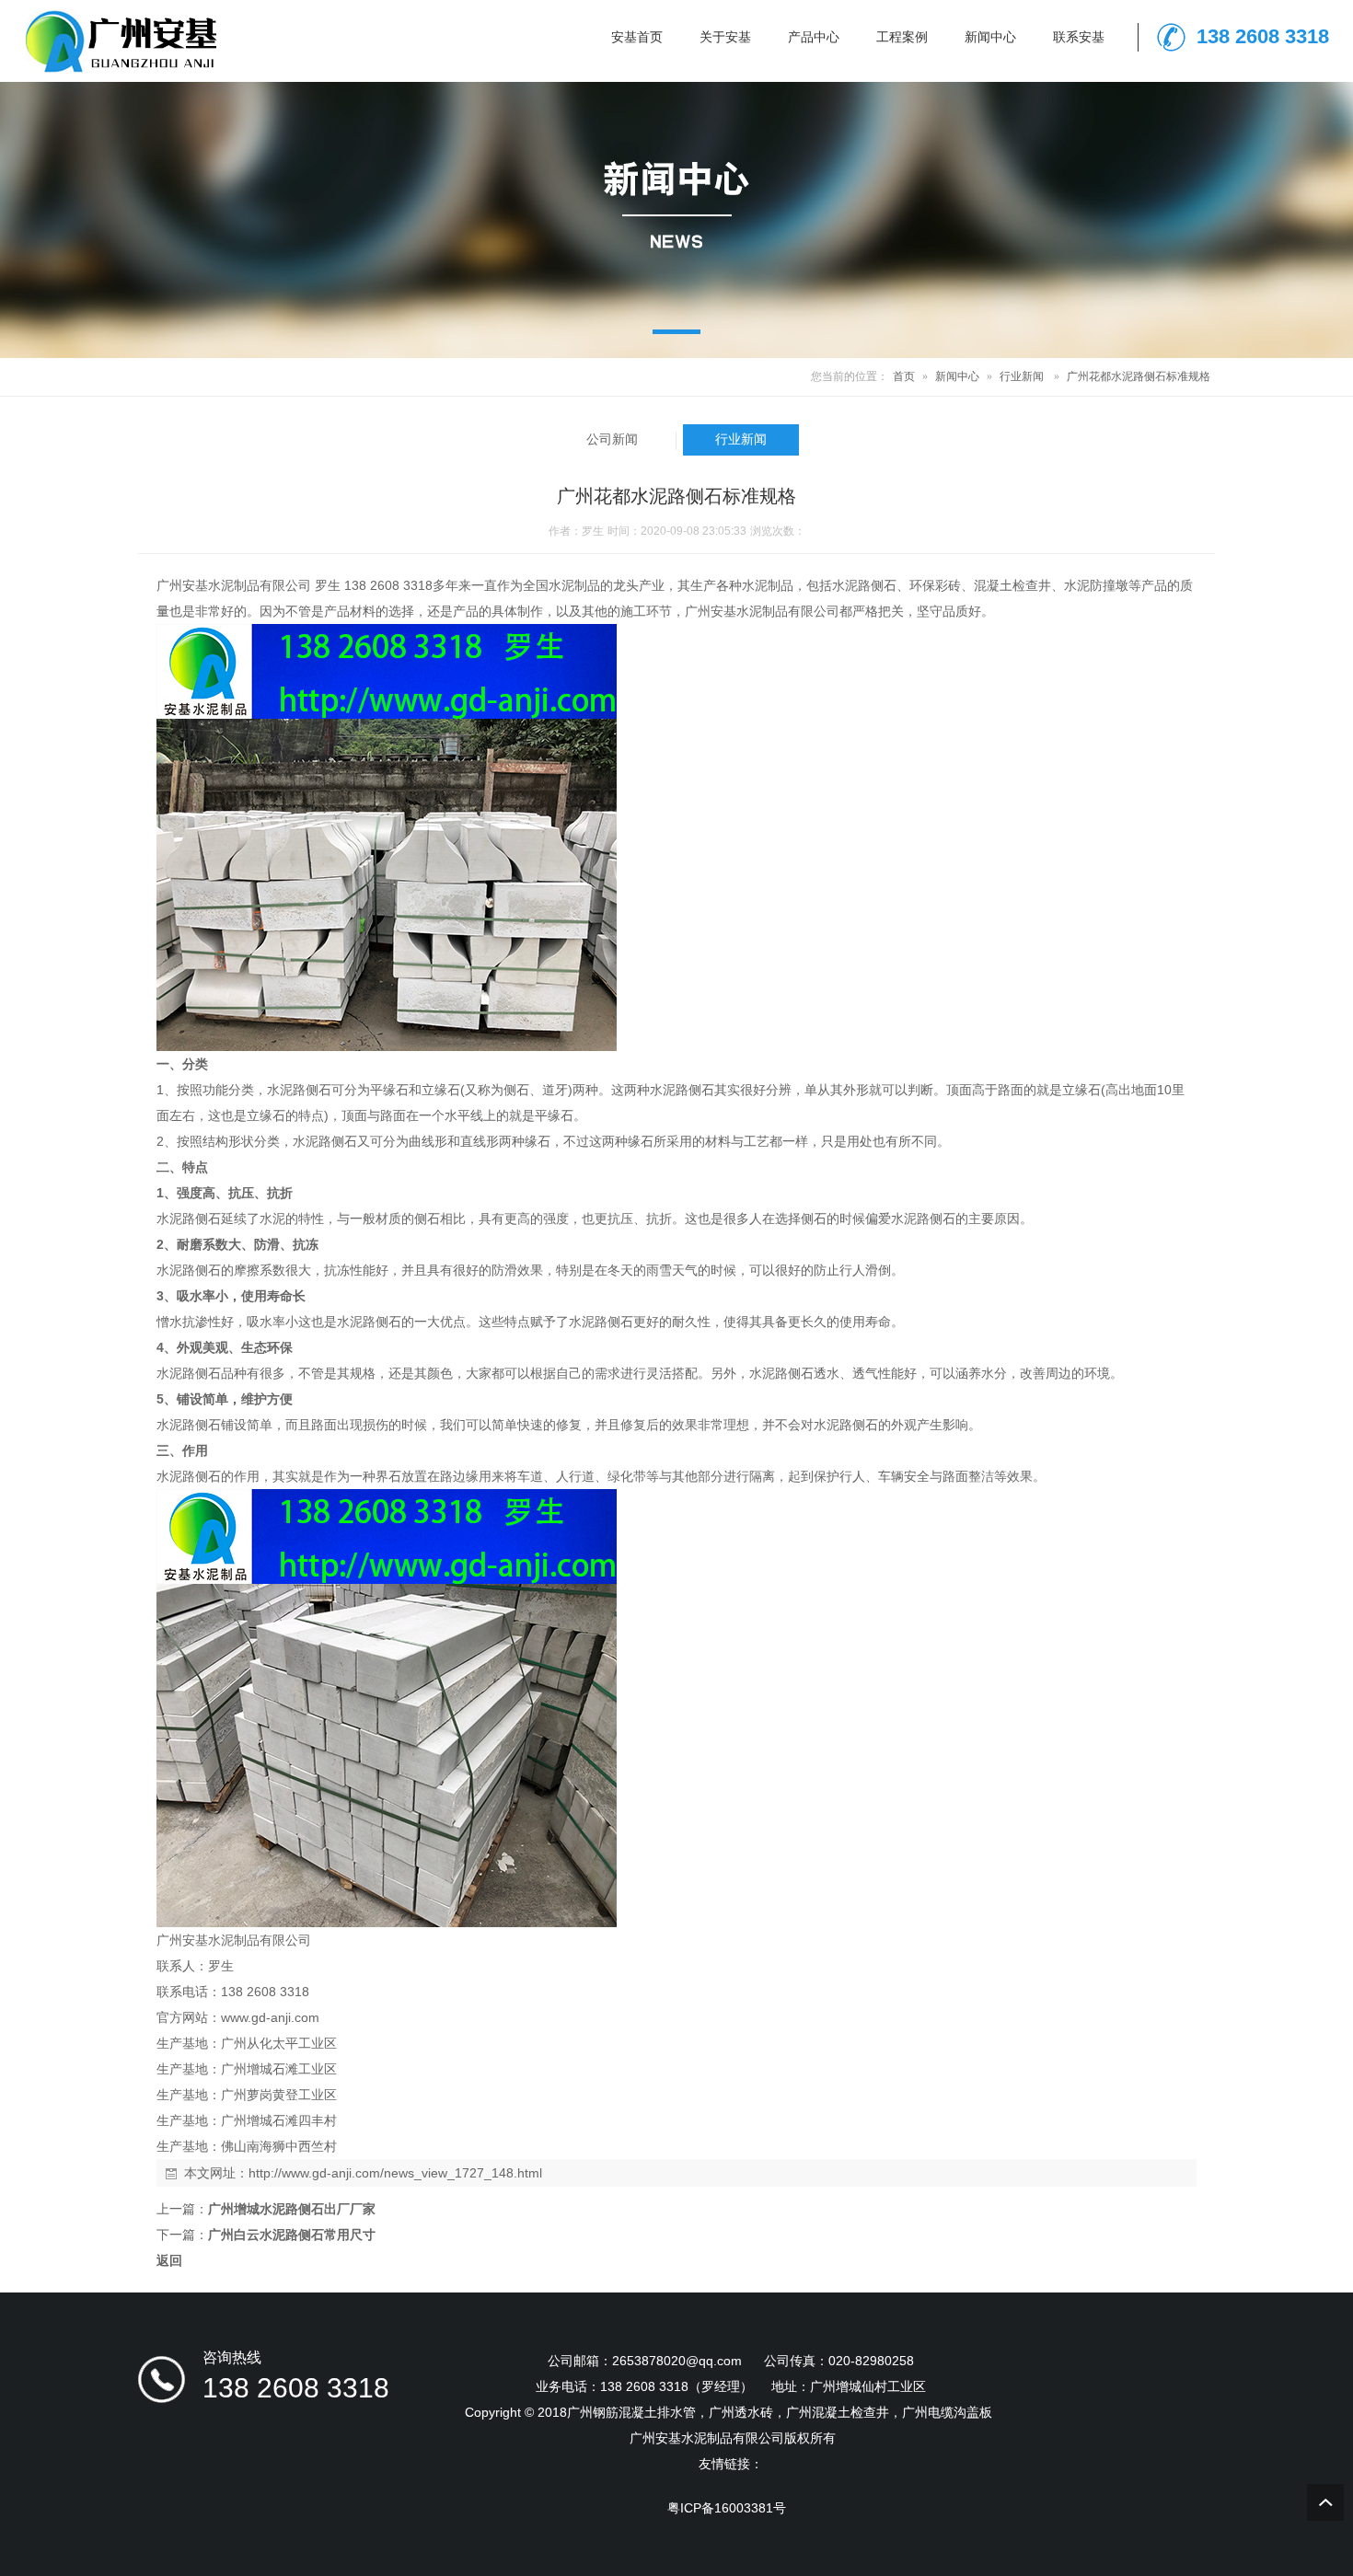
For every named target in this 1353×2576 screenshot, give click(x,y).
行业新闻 (1022, 376)
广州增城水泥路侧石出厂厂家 (292, 2209)
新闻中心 (957, 376)
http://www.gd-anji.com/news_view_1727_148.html (395, 2173)
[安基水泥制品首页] (118, 69)
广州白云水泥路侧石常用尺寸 (292, 2235)
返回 (169, 2260)
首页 (904, 376)
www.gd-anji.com (270, 2017)
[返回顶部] (1325, 2502)
